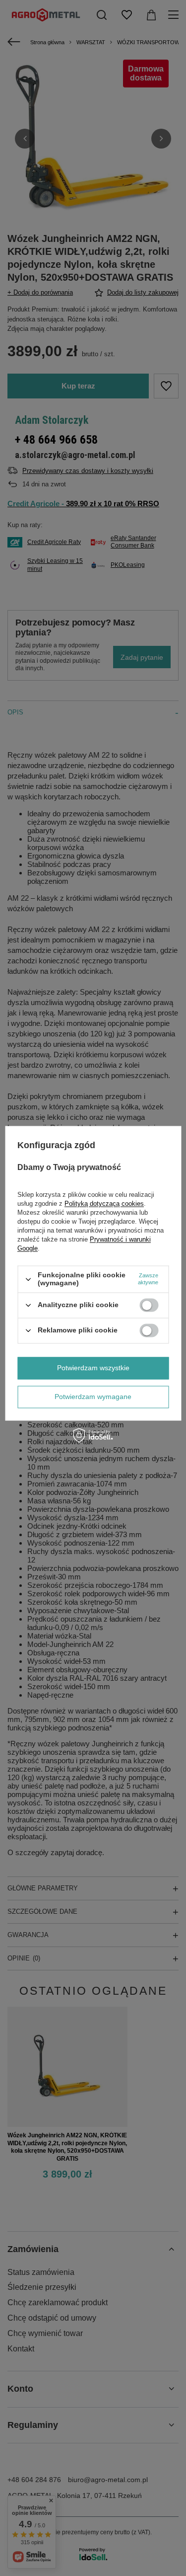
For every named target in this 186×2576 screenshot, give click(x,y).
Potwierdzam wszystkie (93, 1368)
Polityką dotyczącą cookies (104, 1204)
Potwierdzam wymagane (93, 1397)
